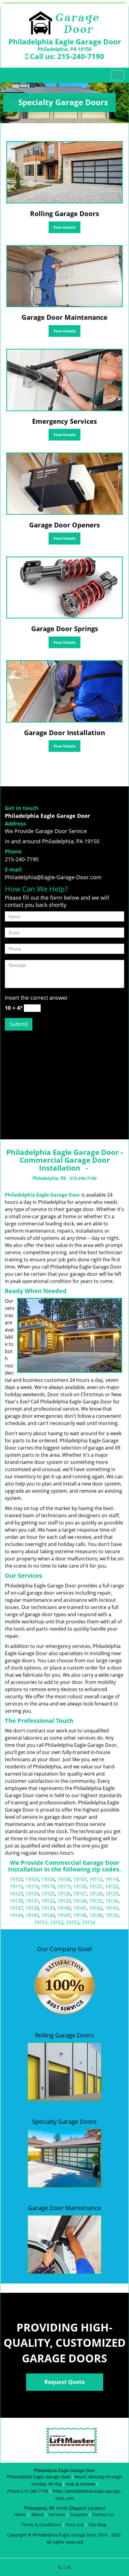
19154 (88, 1922)
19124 (32, 1894)
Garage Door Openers (64, 525)
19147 (64, 1915)
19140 (64, 1908)
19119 (64, 1886)
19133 (64, 1901)
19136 (112, 1901)
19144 (16, 1915)
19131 (32, 1901)
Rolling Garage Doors (64, 213)
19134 (80, 1901)
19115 (16, 1886)
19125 (48, 1894)
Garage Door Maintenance (64, 317)
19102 (16, 1879)
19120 (80, 1886)
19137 (16, 1908)
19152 (57, 1922)
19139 (48, 1908)
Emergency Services (64, 421)
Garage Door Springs (65, 628)
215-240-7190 (81, 56)
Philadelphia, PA (49, 1178)
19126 (64, 1894)
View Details (64, 227)
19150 (112, 1915)
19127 (80, 1894)
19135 (96, 1901)
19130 (16, 1901)
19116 (32, 1886)
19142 (96, 1908)
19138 (32, 1908)
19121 (96, 1886)
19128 (96, 1894)
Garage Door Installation (64, 732)
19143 (112, 1908)
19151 (41, 1922)
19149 (96, 1915)
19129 (112, 1894)
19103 (32, 1879)
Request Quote (65, 2382)
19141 (80, 1908)
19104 (48, 1879)
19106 (64, 1879)
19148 (80, 1915)
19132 (48, 1901)
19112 (96, 1879)
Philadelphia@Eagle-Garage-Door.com (53, 877)
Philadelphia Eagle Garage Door (42, 1195)
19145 (32, 1915)
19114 (112, 1879)
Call (66, 2567)
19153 (72, 1922)
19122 (112, 1886)
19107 (80, 1879)
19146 (48, 1915)
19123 (16, 1894)
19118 (48, 1886)
